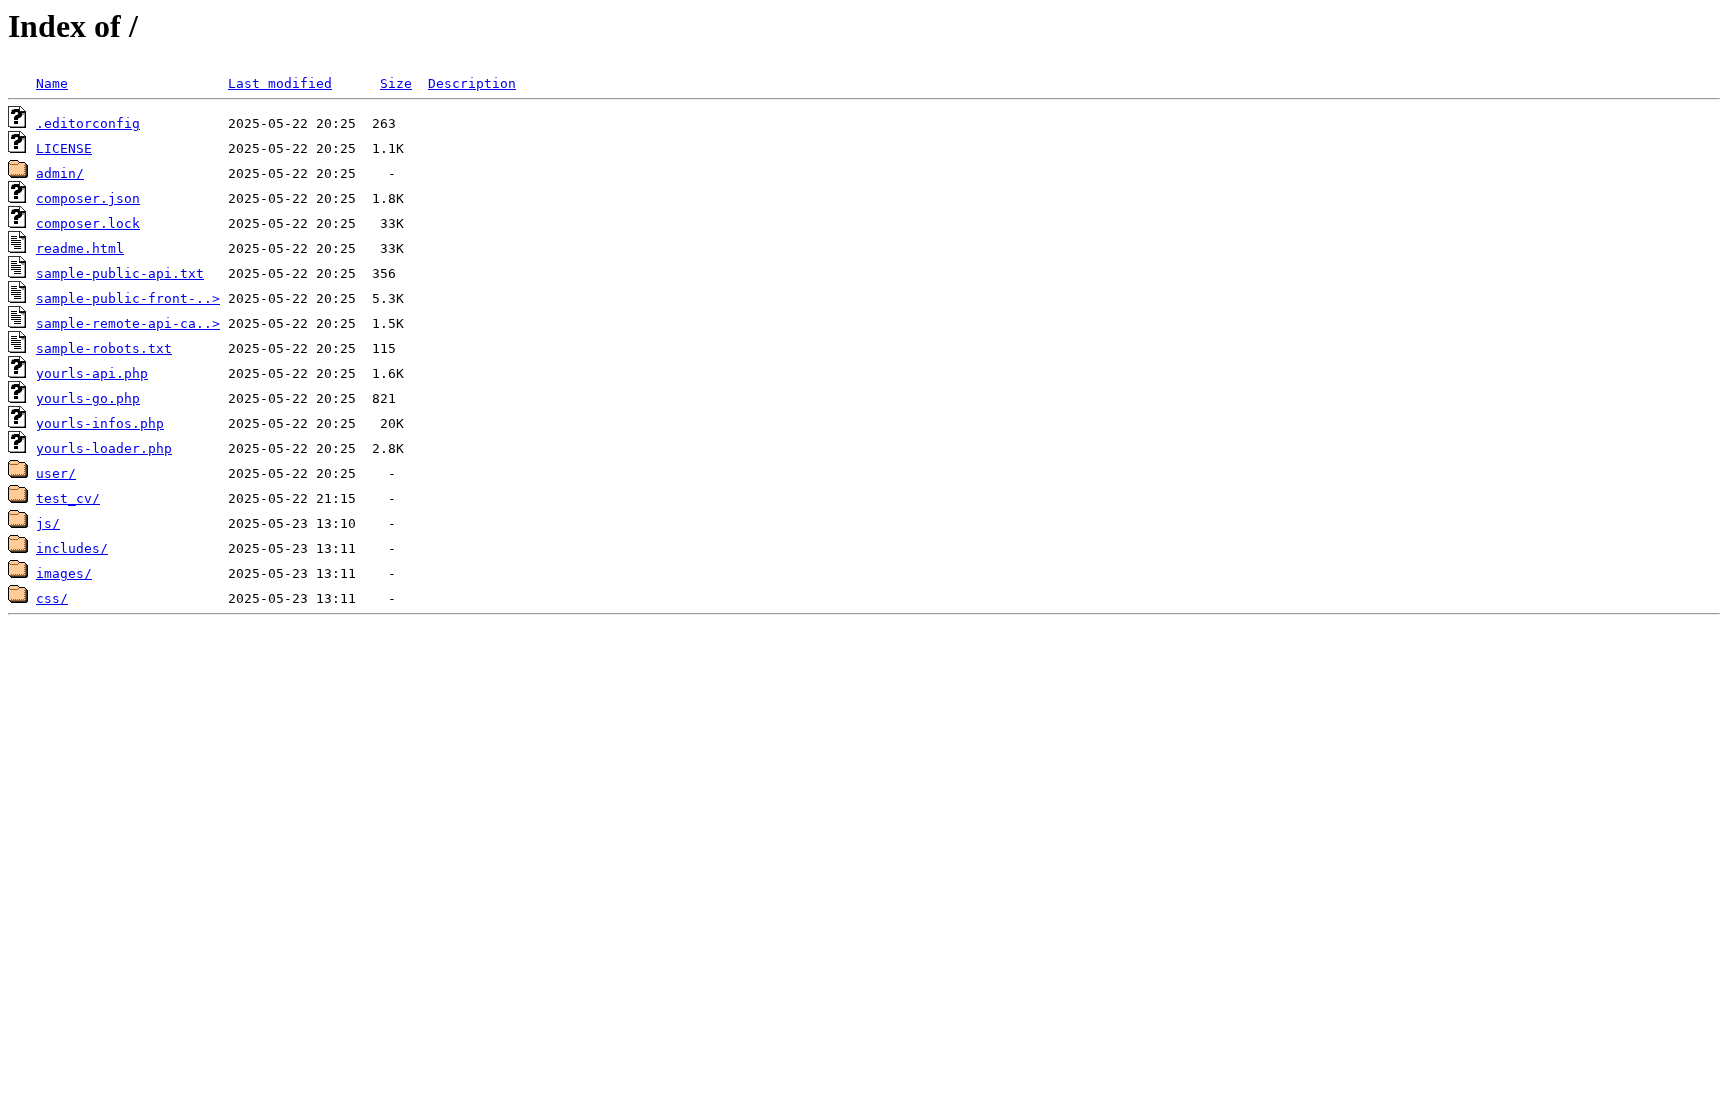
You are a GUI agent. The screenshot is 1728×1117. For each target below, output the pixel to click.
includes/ (72, 548)
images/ (64, 573)
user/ (56, 473)
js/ (48, 523)
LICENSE (64, 148)
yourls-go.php (88, 398)
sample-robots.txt (104, 348)
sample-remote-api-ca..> (128, 323)
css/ (52, 598)
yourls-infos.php (100, 423)
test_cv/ (68, 498)
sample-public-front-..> (128, 298)
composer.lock (88, 223)
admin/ (60, 173)
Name (52, 83)
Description (472, 83)
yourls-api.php (92, 373)
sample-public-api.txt (120, 273)
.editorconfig (88, 123)
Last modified (280, 83)
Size (396, 83)
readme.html (80, 248)
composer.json (88, 198)
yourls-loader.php (104, 448)
